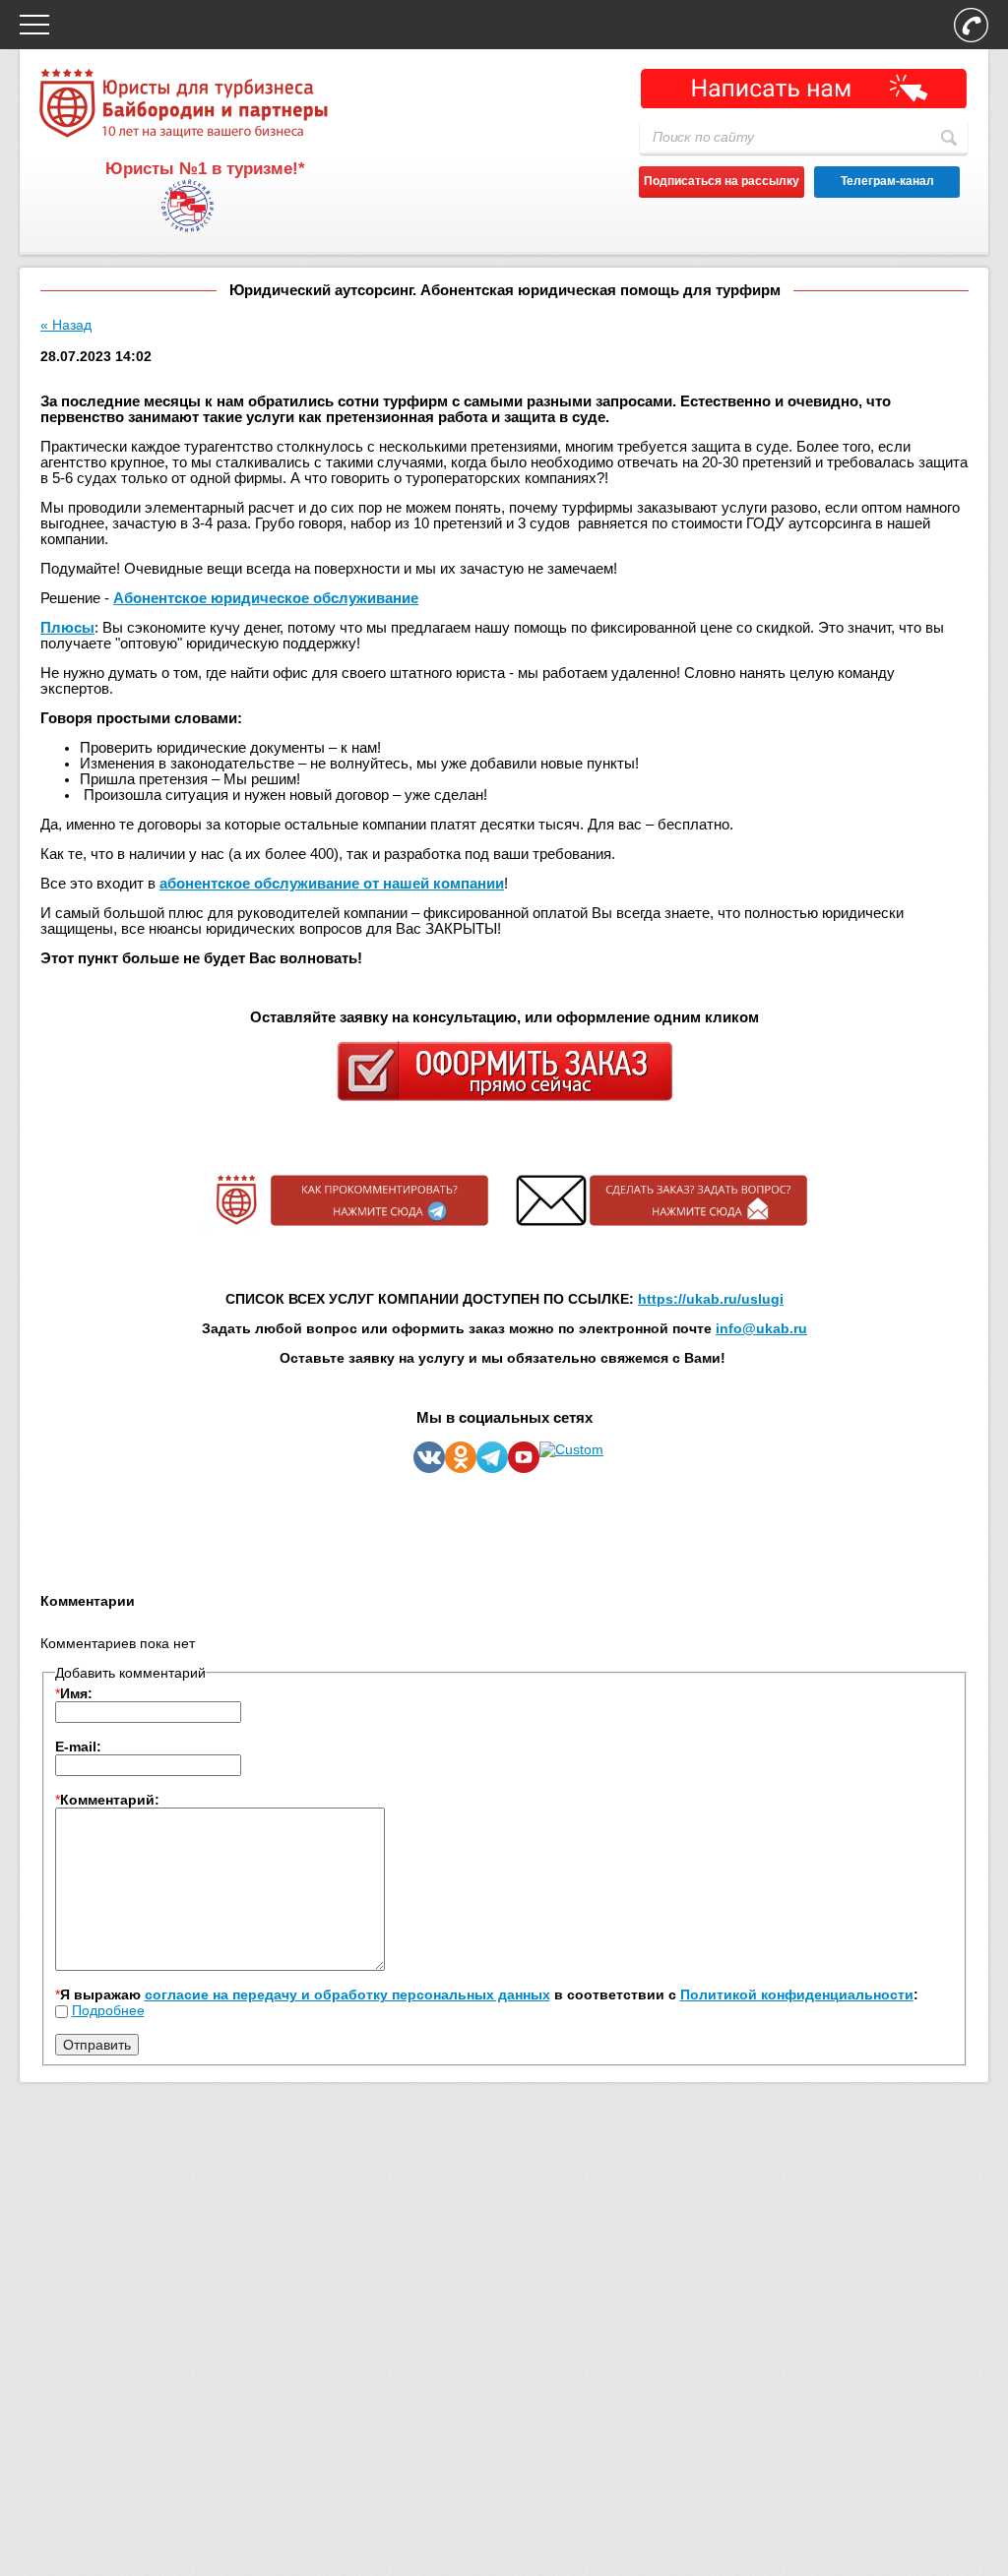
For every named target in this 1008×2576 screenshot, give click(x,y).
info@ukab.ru (761, 1328)
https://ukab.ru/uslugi (711, 1299)
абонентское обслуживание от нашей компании (332, 884)
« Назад (66, 325)
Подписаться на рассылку (722, 181)
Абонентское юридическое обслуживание (266, 598)
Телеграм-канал (887, 181)
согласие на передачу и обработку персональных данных (347, 1994)
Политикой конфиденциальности (797, 1994)
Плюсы (67, 628)
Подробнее (108, 2010)
